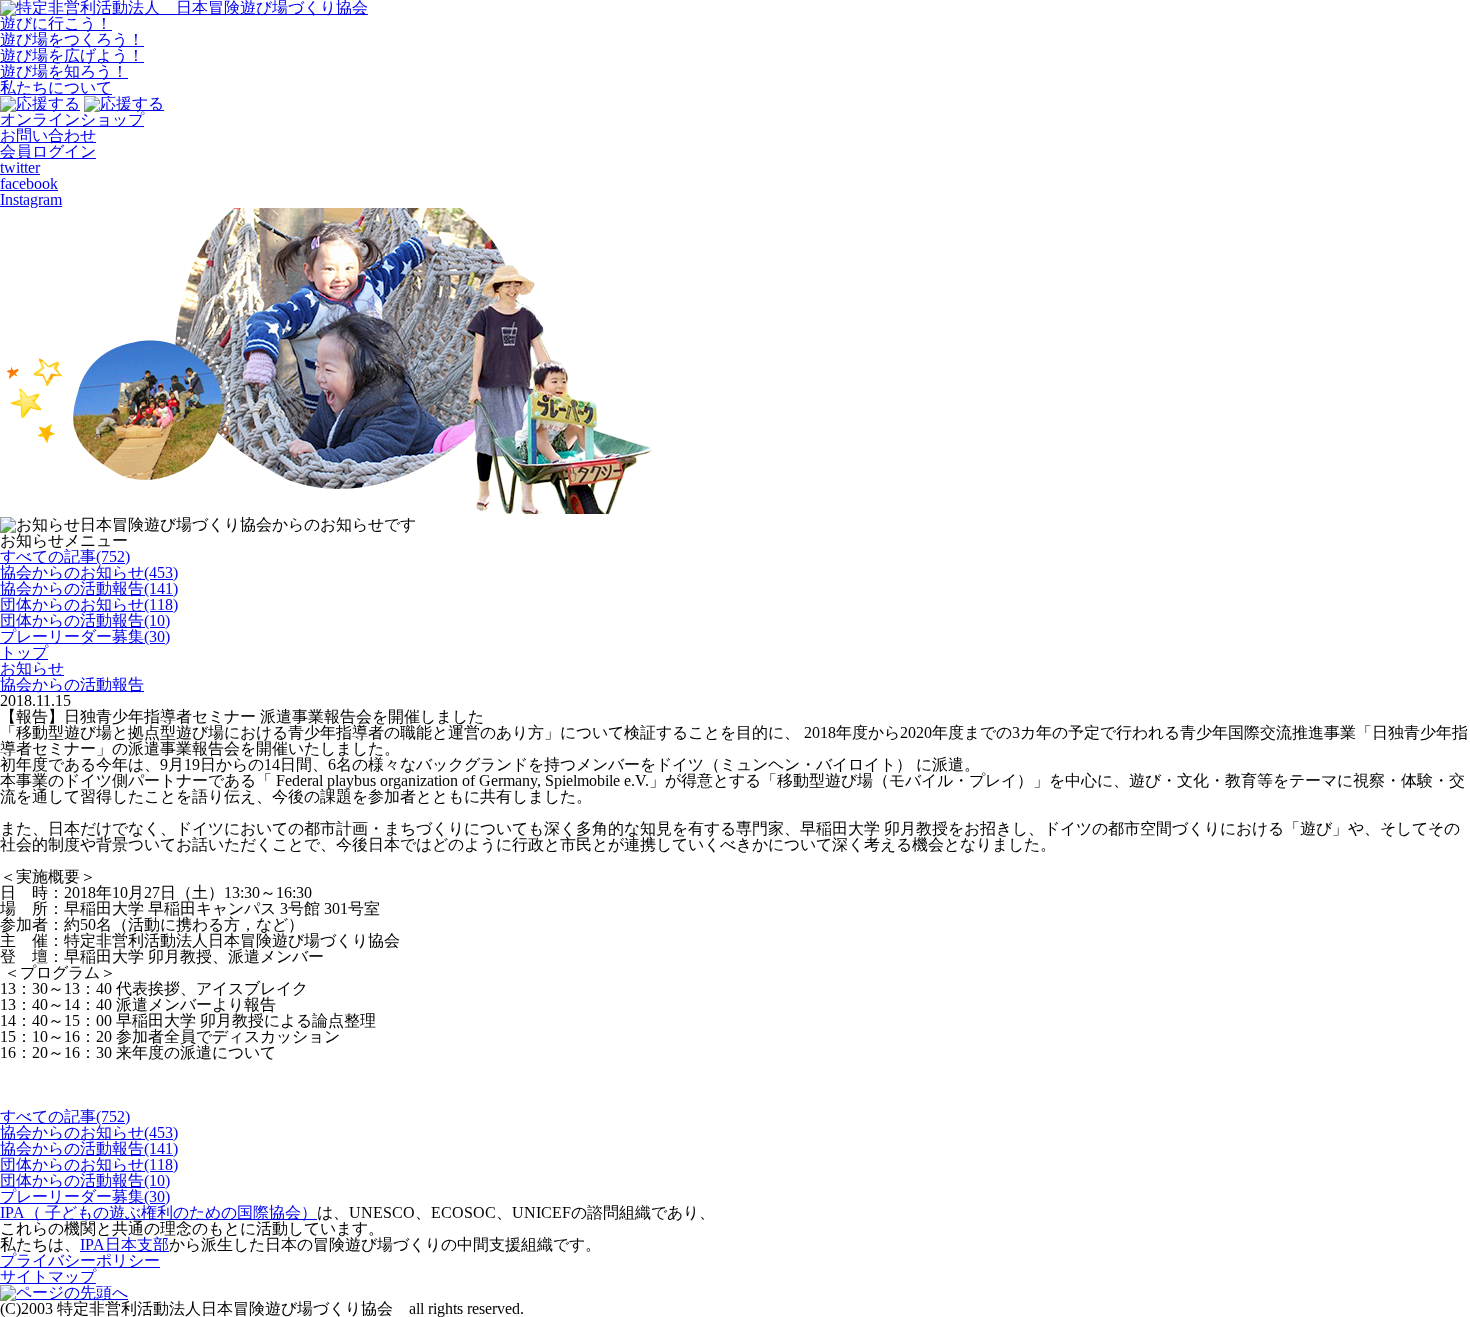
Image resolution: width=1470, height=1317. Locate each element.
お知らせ (32, 668)
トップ (24, 652)
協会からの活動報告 (72, 684)
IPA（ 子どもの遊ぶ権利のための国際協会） (158, 1212)
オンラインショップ (72, 119)
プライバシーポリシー (80, 1260)
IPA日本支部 (124, 1244)
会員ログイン (48, 151)
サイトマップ (48, 1276)
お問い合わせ (48, 135)
